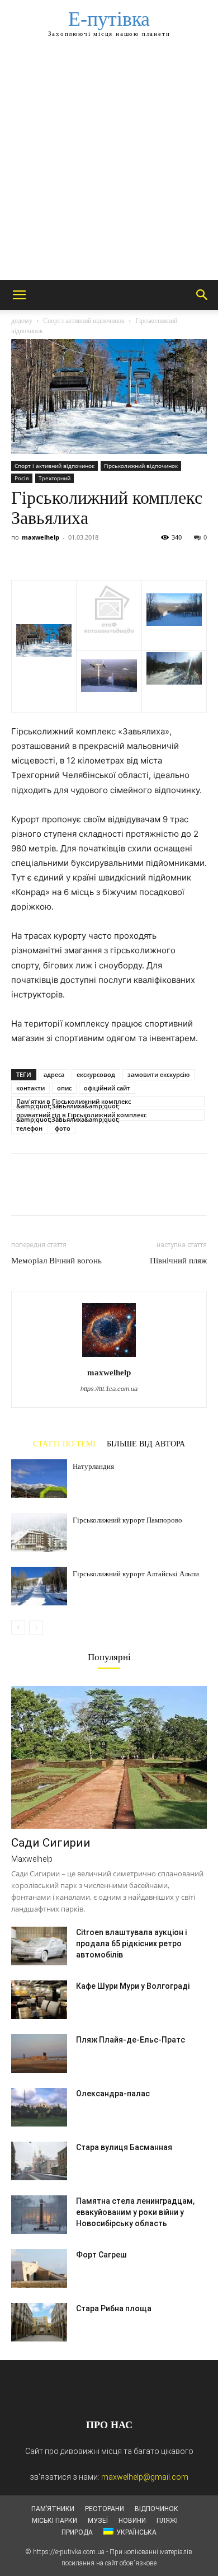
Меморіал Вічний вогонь (56, 1261)
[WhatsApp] (99, 554)
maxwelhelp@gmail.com (145, 2477)
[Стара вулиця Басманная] (39, 2161)
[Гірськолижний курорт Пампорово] (39, 1532)
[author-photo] (109, 1357)
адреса (54, 1074)
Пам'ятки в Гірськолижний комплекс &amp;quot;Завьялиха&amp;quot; (74, 1102)
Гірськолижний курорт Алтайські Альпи (136, 1574)
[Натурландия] (39, 1479)
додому (22, 321)
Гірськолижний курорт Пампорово (127, 1520)
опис (64, 1088)
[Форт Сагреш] (39, 2268)
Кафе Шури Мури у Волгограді (133, 1986)
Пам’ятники (53, 2509)
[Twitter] (48, 554)
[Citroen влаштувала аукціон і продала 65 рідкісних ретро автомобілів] (39, 1946)
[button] (19, 295)
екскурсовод (96, 1074)
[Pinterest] (74, 554)
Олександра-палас (113, 2093)
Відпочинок (157, 2509)
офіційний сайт (107, 1088)
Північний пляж (178, 1261)
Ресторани (105, 2509)
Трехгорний (54, 478)
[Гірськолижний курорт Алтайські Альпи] (39, 1586)
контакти (30, 1088)
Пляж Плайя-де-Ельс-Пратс (131, 2040)
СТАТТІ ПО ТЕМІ (64, 1444)
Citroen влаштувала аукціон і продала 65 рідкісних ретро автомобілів (131, 1943)
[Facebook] (22, 554)
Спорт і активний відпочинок (84, 321)
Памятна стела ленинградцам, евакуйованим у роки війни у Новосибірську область (135, 2212)
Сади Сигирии (51, 1843)
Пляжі (167, 2521)
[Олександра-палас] (39, 2107)
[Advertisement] (109, 165)
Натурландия (93, 1466)
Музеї (98, 2521)
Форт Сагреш (101, 2255)
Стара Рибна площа (114, 2308)
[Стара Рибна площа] (39, 2322)
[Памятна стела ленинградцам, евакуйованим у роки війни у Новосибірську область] (39, 2215)
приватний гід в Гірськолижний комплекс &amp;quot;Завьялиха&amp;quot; (81, 1116)
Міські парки (54, 2521)
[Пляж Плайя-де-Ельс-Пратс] (39, 2053)
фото (63, 1128)
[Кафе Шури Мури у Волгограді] (39, 2000)
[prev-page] (18, 1627)
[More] (126, 554)
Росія (22, 478)
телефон (29, 1128)
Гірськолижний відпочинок (141, 466)
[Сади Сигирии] (109, 1757)
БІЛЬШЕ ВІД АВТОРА (146, 1444)
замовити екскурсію (158, 1074)
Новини (132, 2521)
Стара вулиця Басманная (124, 2147)
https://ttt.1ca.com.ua (109, 1389)
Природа (77, 2532)
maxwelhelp (41, 537)
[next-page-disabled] (36, 1627)
